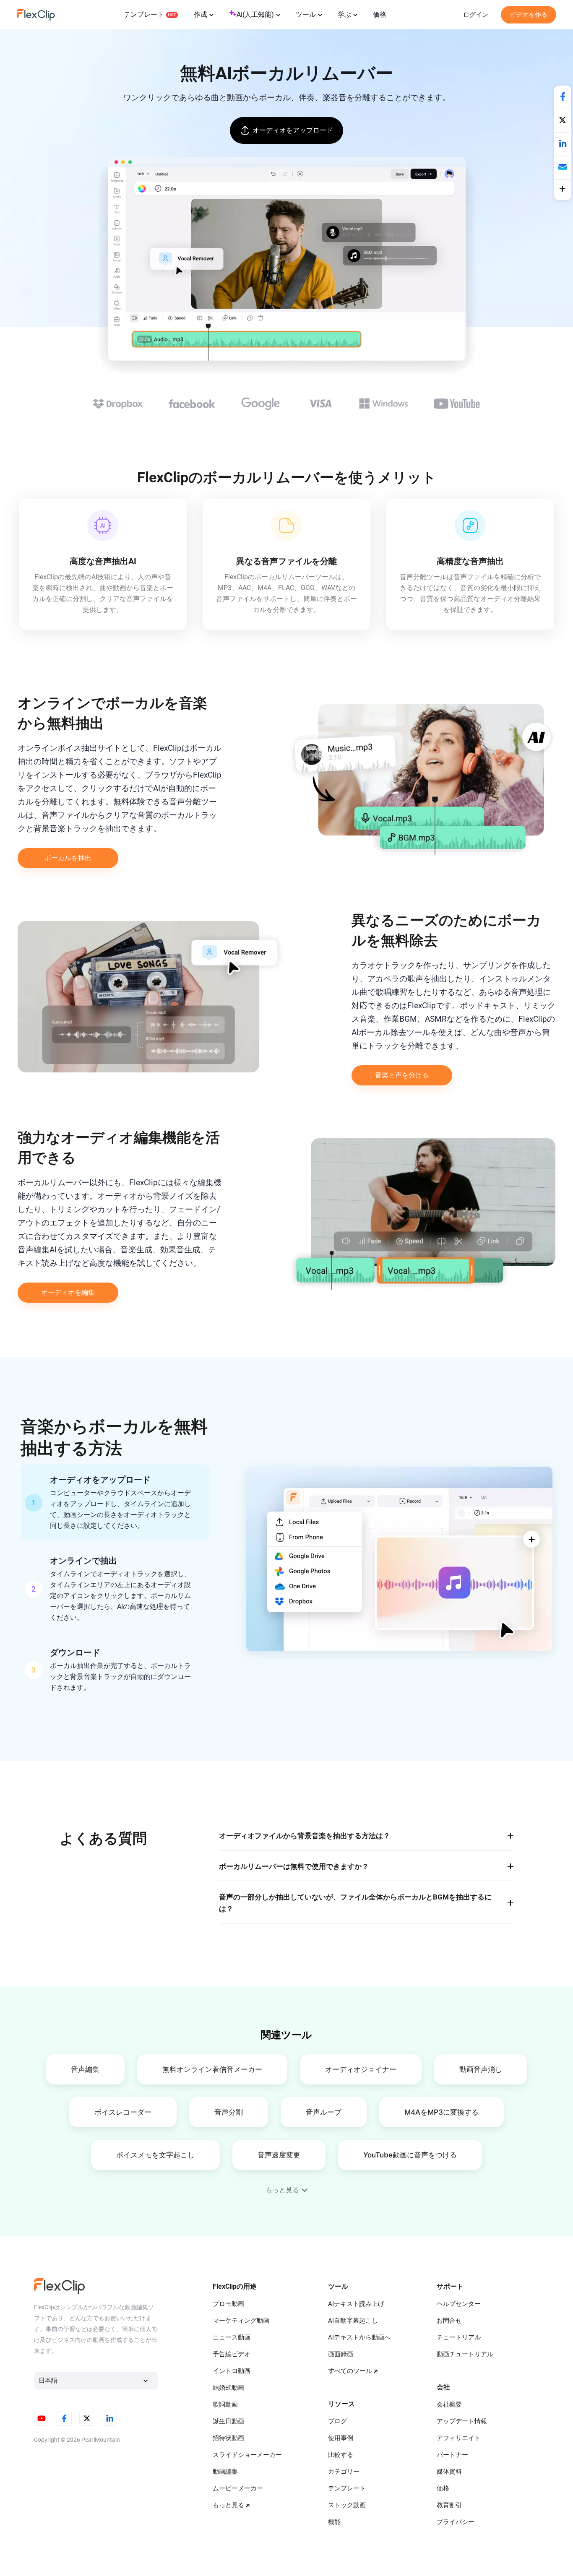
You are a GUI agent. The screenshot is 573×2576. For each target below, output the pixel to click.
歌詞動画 (225, 2404)
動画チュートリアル (465, 2354)
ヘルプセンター (459, 2304)
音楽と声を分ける (402, 1075)
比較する (341, 2455)
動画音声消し (481, 2069)
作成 (201, 14)
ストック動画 (347, 2505)
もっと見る (228, 2505)
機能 (334, 2522)
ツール (306, 14)
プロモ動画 (228, 2304)
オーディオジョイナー (361, 2069)
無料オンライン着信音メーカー (212, 2069)
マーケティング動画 (241, 2321)
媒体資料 (449, 2472)
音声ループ (324, 2112)
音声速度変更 (279, 2155)
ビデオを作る (529, 15)
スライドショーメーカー (247, 2455)
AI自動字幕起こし (353, 2321)
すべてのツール (350, 2371)
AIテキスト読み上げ (356, 2304)
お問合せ (449, 2321)
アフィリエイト (459, 2438)
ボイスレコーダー (123, 2112)
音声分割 (229, 2112)
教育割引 (449, 2505)
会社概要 (449, 2404)
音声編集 (85, 2069)
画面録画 (341, 2354)
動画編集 (225, 2472)
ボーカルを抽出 (68, 858)
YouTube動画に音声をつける (410, 2155)
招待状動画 (228, 2438)
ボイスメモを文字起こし (155, 2155)
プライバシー (456, 2522)
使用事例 (341, 2438)
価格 (380, 14)
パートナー (452, 2455)
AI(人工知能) (255, 14)
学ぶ (344, 14)
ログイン (476, 15)
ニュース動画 (232, 2337)
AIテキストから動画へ (359, 2337)
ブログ (337, 2421)
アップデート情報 (462, 2421)
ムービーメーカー (238, 2488)
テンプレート (144, 14)
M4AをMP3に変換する (441, 2112)
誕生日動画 (228, 2421)
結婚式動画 (228, 2388)
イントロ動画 (232, 2371)
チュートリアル (459, 2337)
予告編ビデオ (232, 2354)
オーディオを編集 (68, 1292)
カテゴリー (344, 2472)
